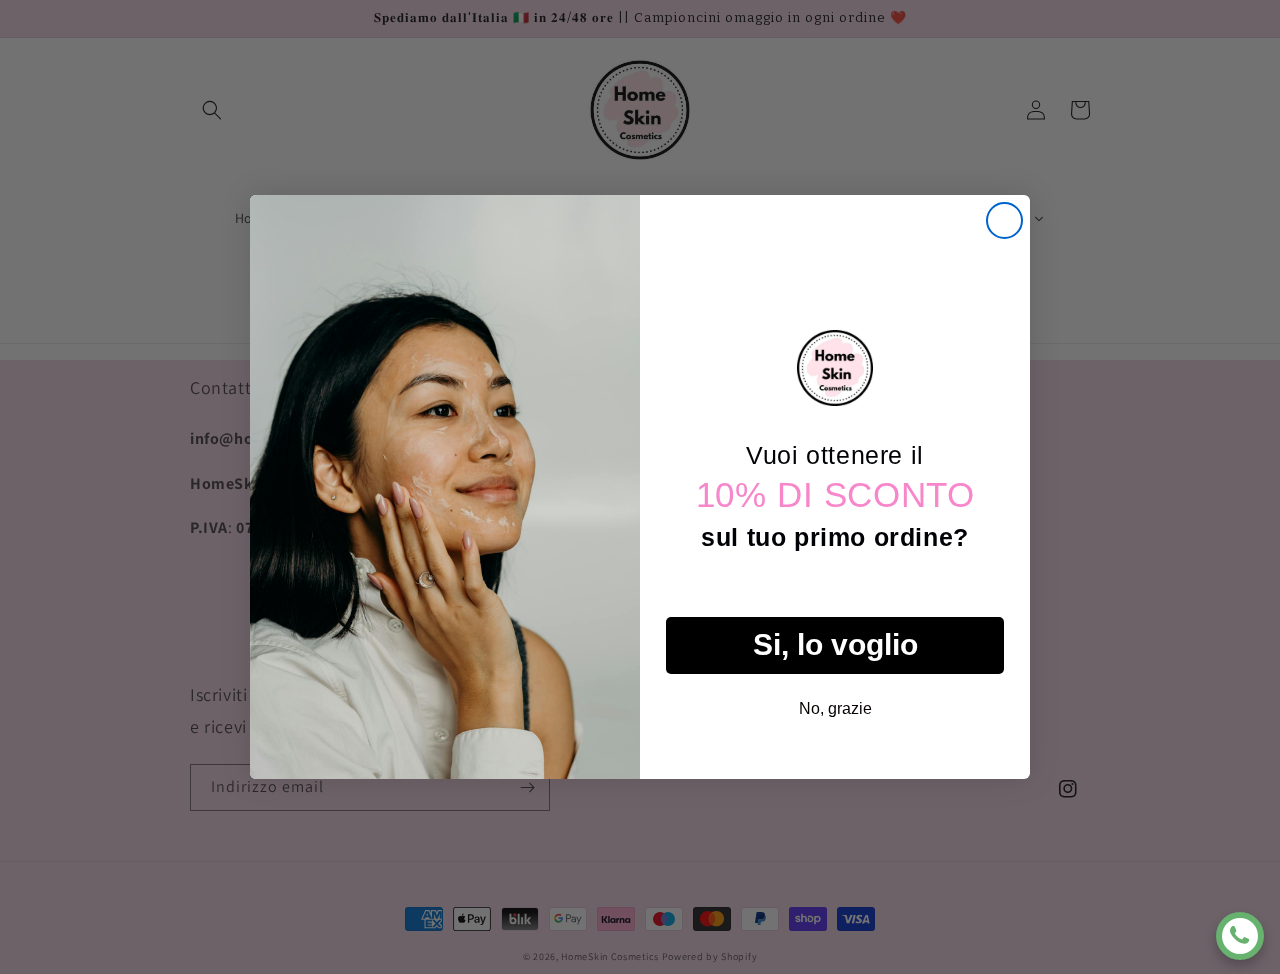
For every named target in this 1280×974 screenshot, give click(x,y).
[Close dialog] (1004, 220)
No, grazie (835, 708)
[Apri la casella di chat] (1240, 936)
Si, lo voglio (835, 644)
